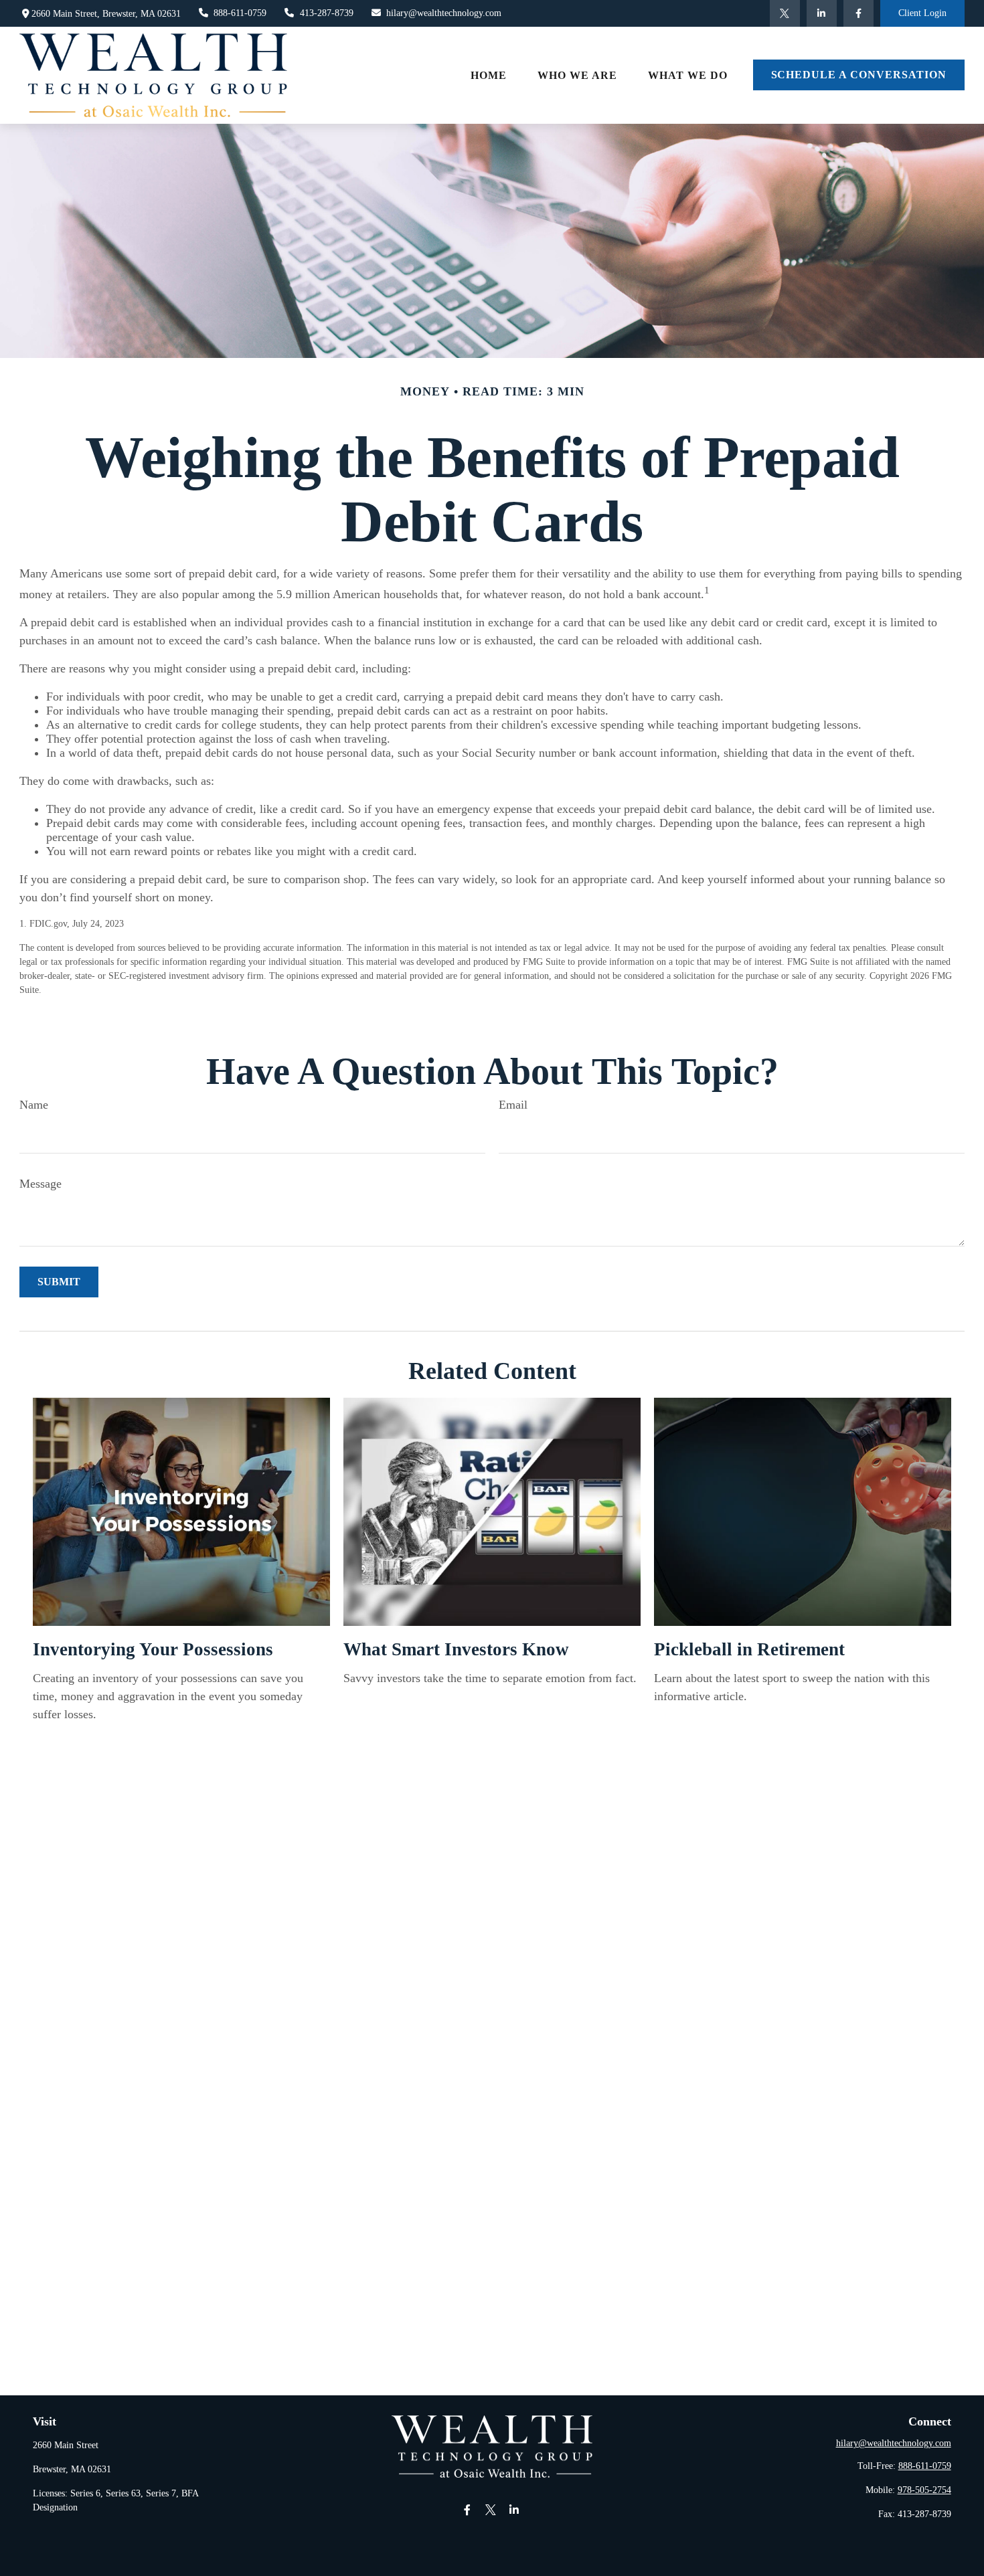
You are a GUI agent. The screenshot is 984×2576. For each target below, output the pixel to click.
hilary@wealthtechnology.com (444, 13)
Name (34, 1105)
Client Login (922, 13)
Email (513, 1105)
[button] (489, 75)
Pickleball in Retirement (749, 1649)
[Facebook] (858, 13)
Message (40, 1184)
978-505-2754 (924, 2490)
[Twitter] (785, 13)
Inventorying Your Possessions (153, 1649)
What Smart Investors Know (456, 1649)
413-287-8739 (327, 13)
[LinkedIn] (822, 13)
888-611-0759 (240, 13)
